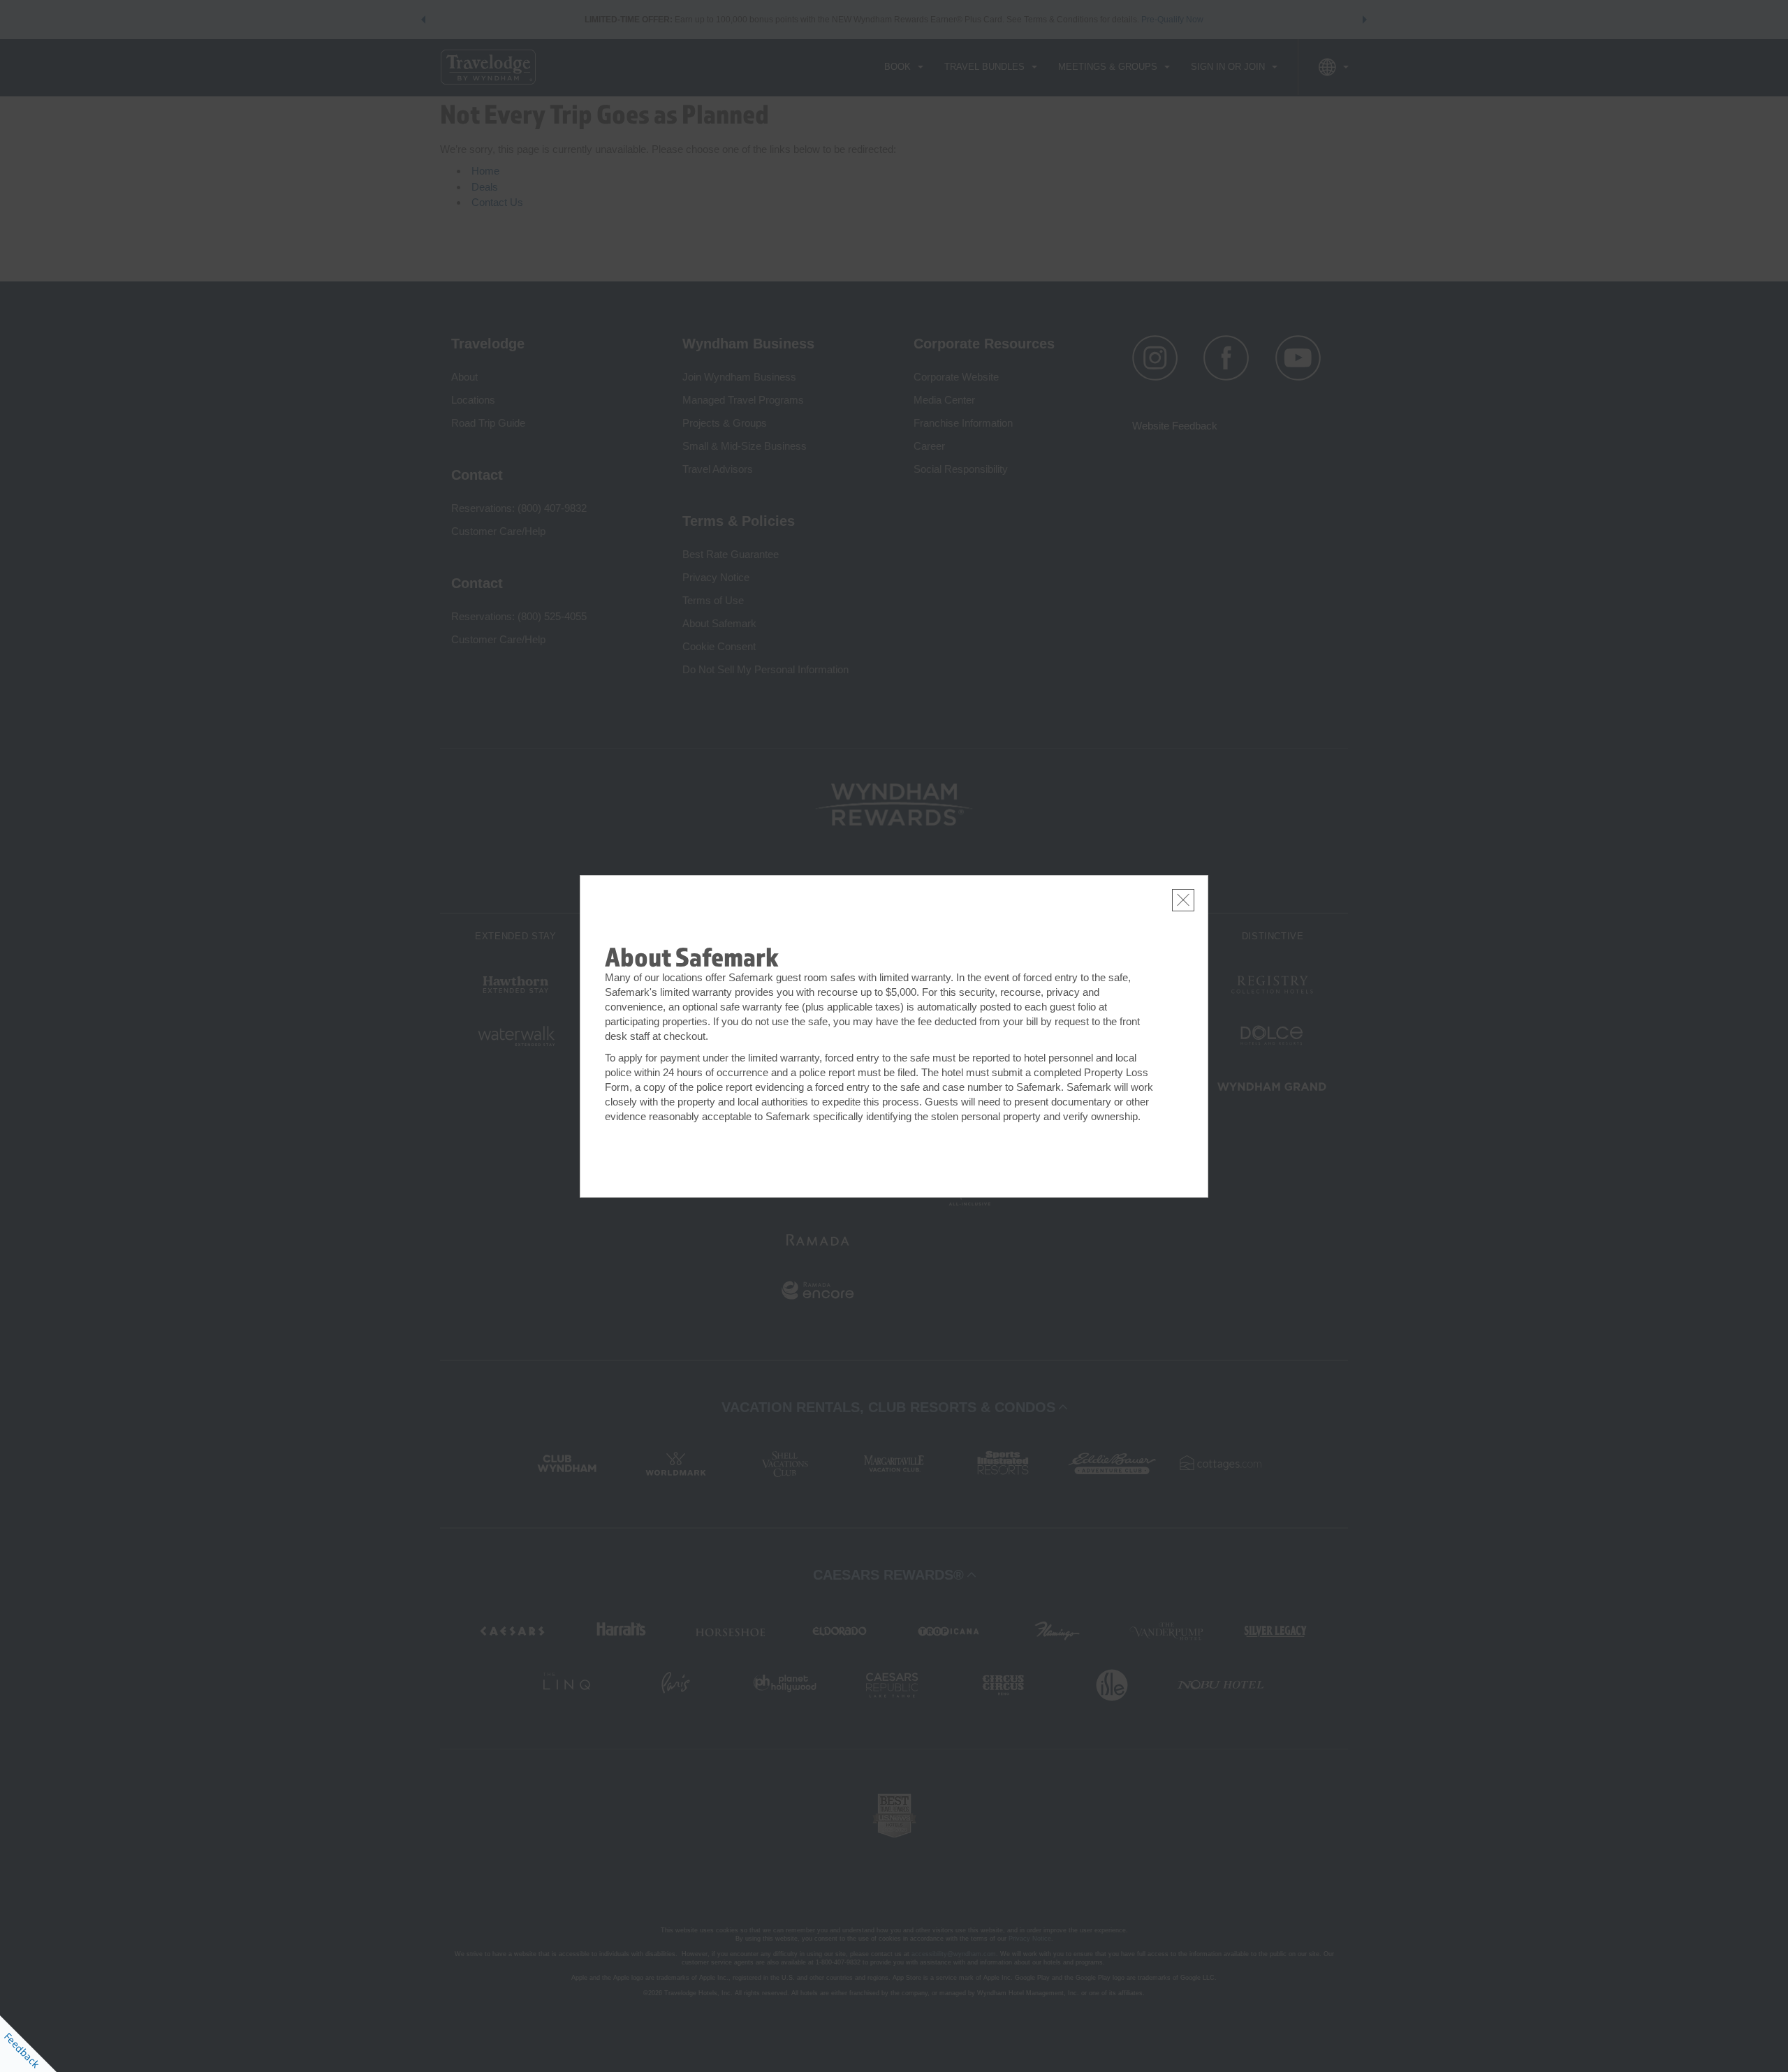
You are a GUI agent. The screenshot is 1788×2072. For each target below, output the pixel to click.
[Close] (1183, 900)
